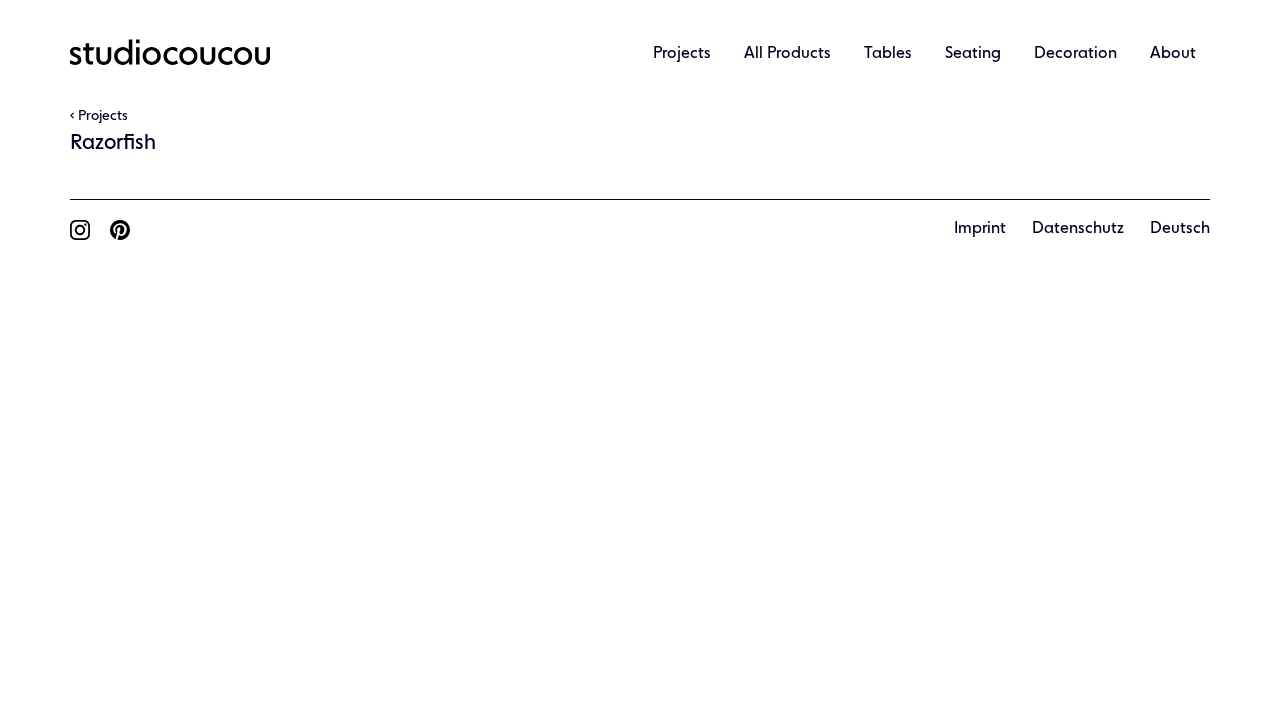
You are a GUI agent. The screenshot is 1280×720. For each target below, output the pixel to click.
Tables (888, 54)
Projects (682, 54)
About (1173, 54)
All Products (787, 54)
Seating (973, 54)
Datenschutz (1078, 229)
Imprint (980, 229)
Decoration (1075, 54)
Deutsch (1180, 229)
